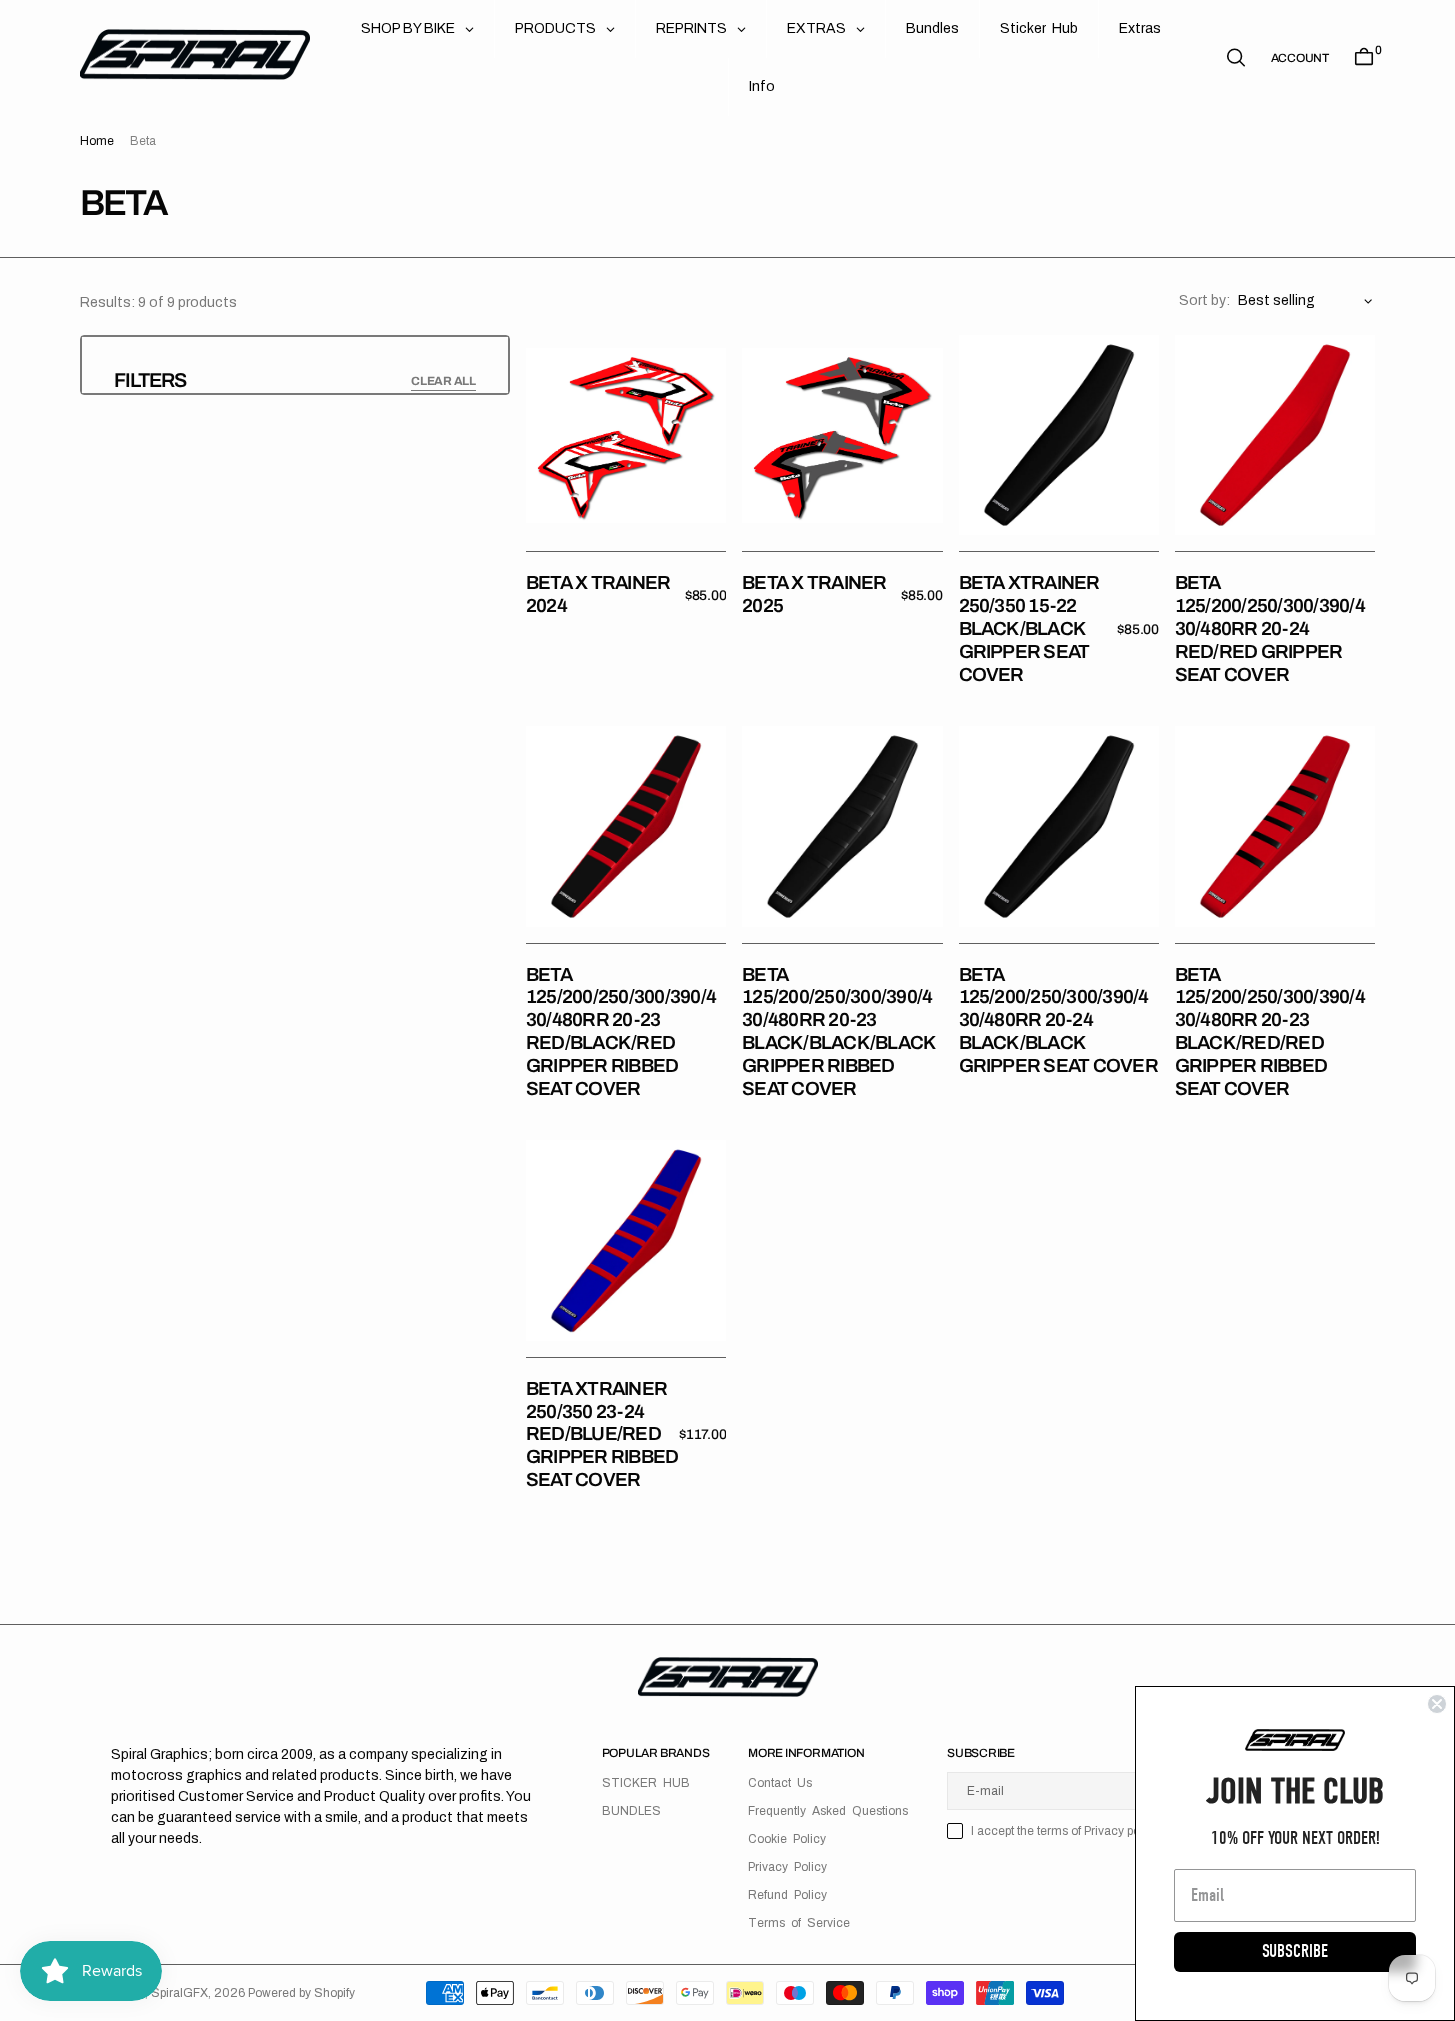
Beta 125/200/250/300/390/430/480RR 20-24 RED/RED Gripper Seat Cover (1270, 628)
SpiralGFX (179, 1993)
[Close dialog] (1437, 1704)
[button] (1300, 58)
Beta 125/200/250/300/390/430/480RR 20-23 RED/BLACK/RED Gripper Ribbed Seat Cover (621, 1031)
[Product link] (626, 435)
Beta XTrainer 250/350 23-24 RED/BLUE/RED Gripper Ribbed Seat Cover (602, 1434)
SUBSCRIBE (1295, 1951)
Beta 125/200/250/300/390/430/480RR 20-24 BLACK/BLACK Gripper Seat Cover (1058, 1020)
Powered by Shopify (301, 1993)
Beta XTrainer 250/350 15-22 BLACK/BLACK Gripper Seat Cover (1029, 628)
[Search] (1236, 57)
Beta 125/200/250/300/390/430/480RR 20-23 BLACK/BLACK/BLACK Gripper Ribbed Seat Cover (838, 1031)
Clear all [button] (443, 381)
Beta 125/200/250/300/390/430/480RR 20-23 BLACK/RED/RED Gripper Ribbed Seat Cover (1270, 1031)
